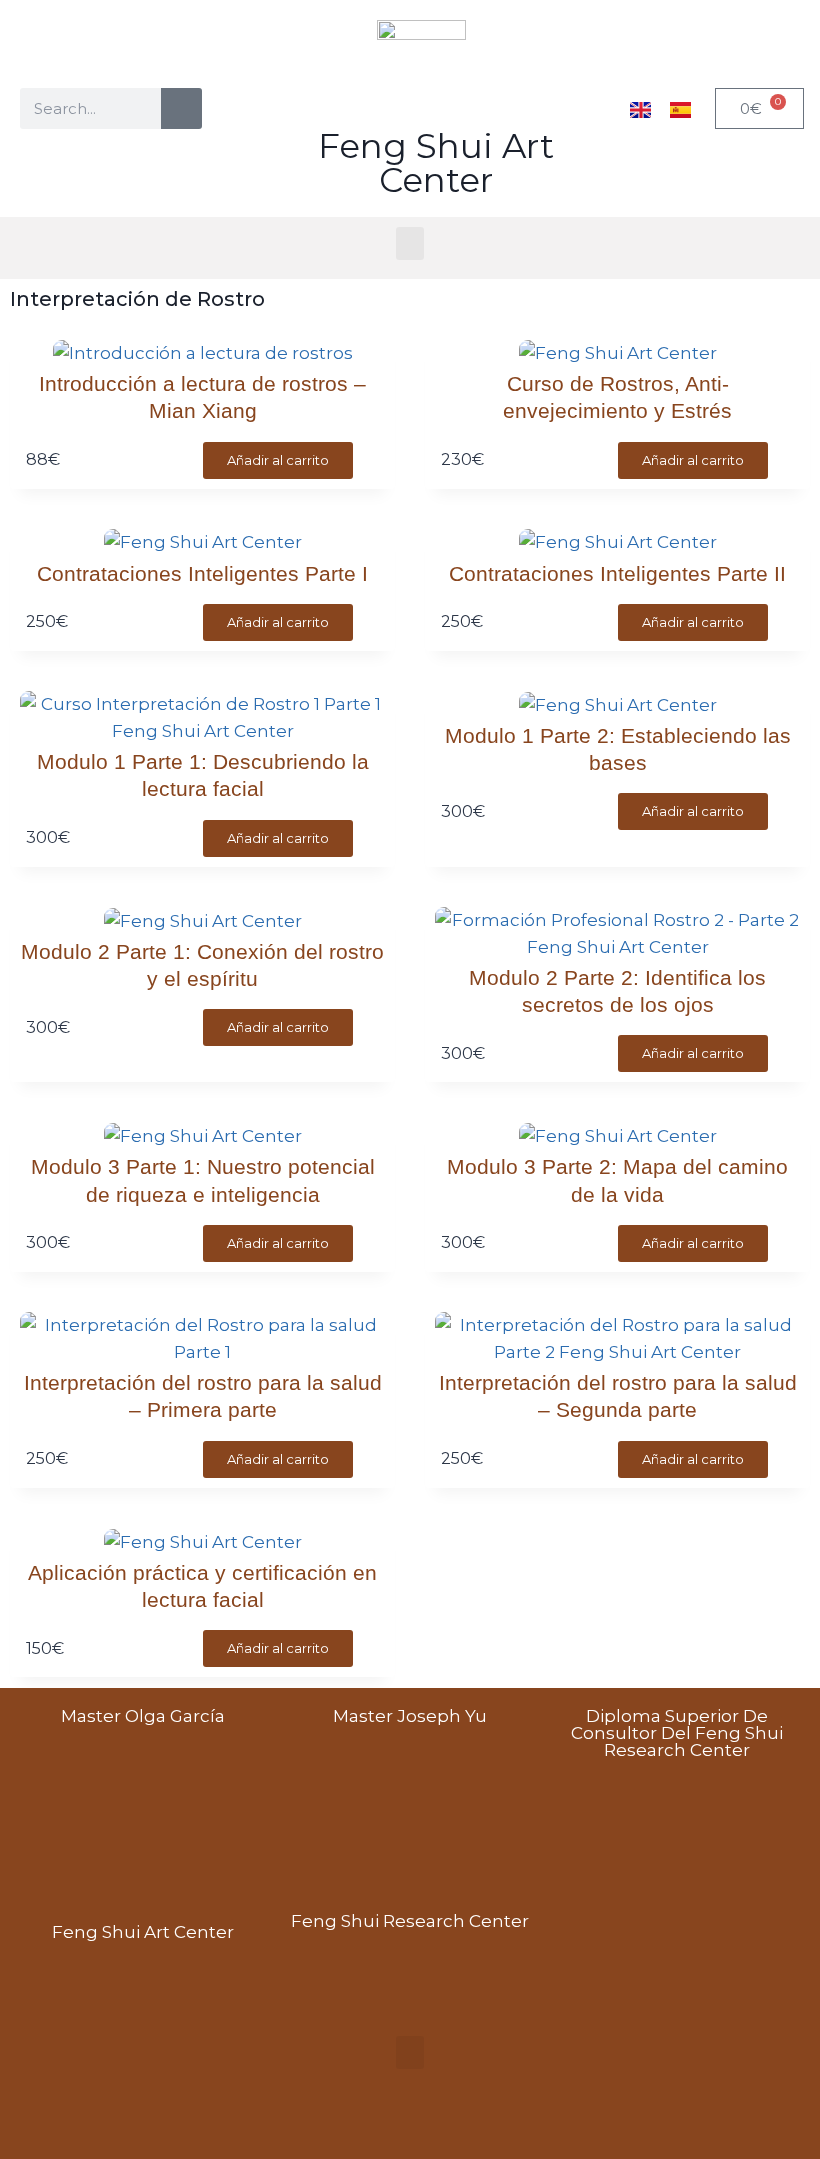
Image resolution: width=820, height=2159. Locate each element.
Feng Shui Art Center (436, 163)
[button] (410, 243)
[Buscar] (181, 108)
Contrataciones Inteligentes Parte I (202, 573)
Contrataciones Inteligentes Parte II (617, 573)
